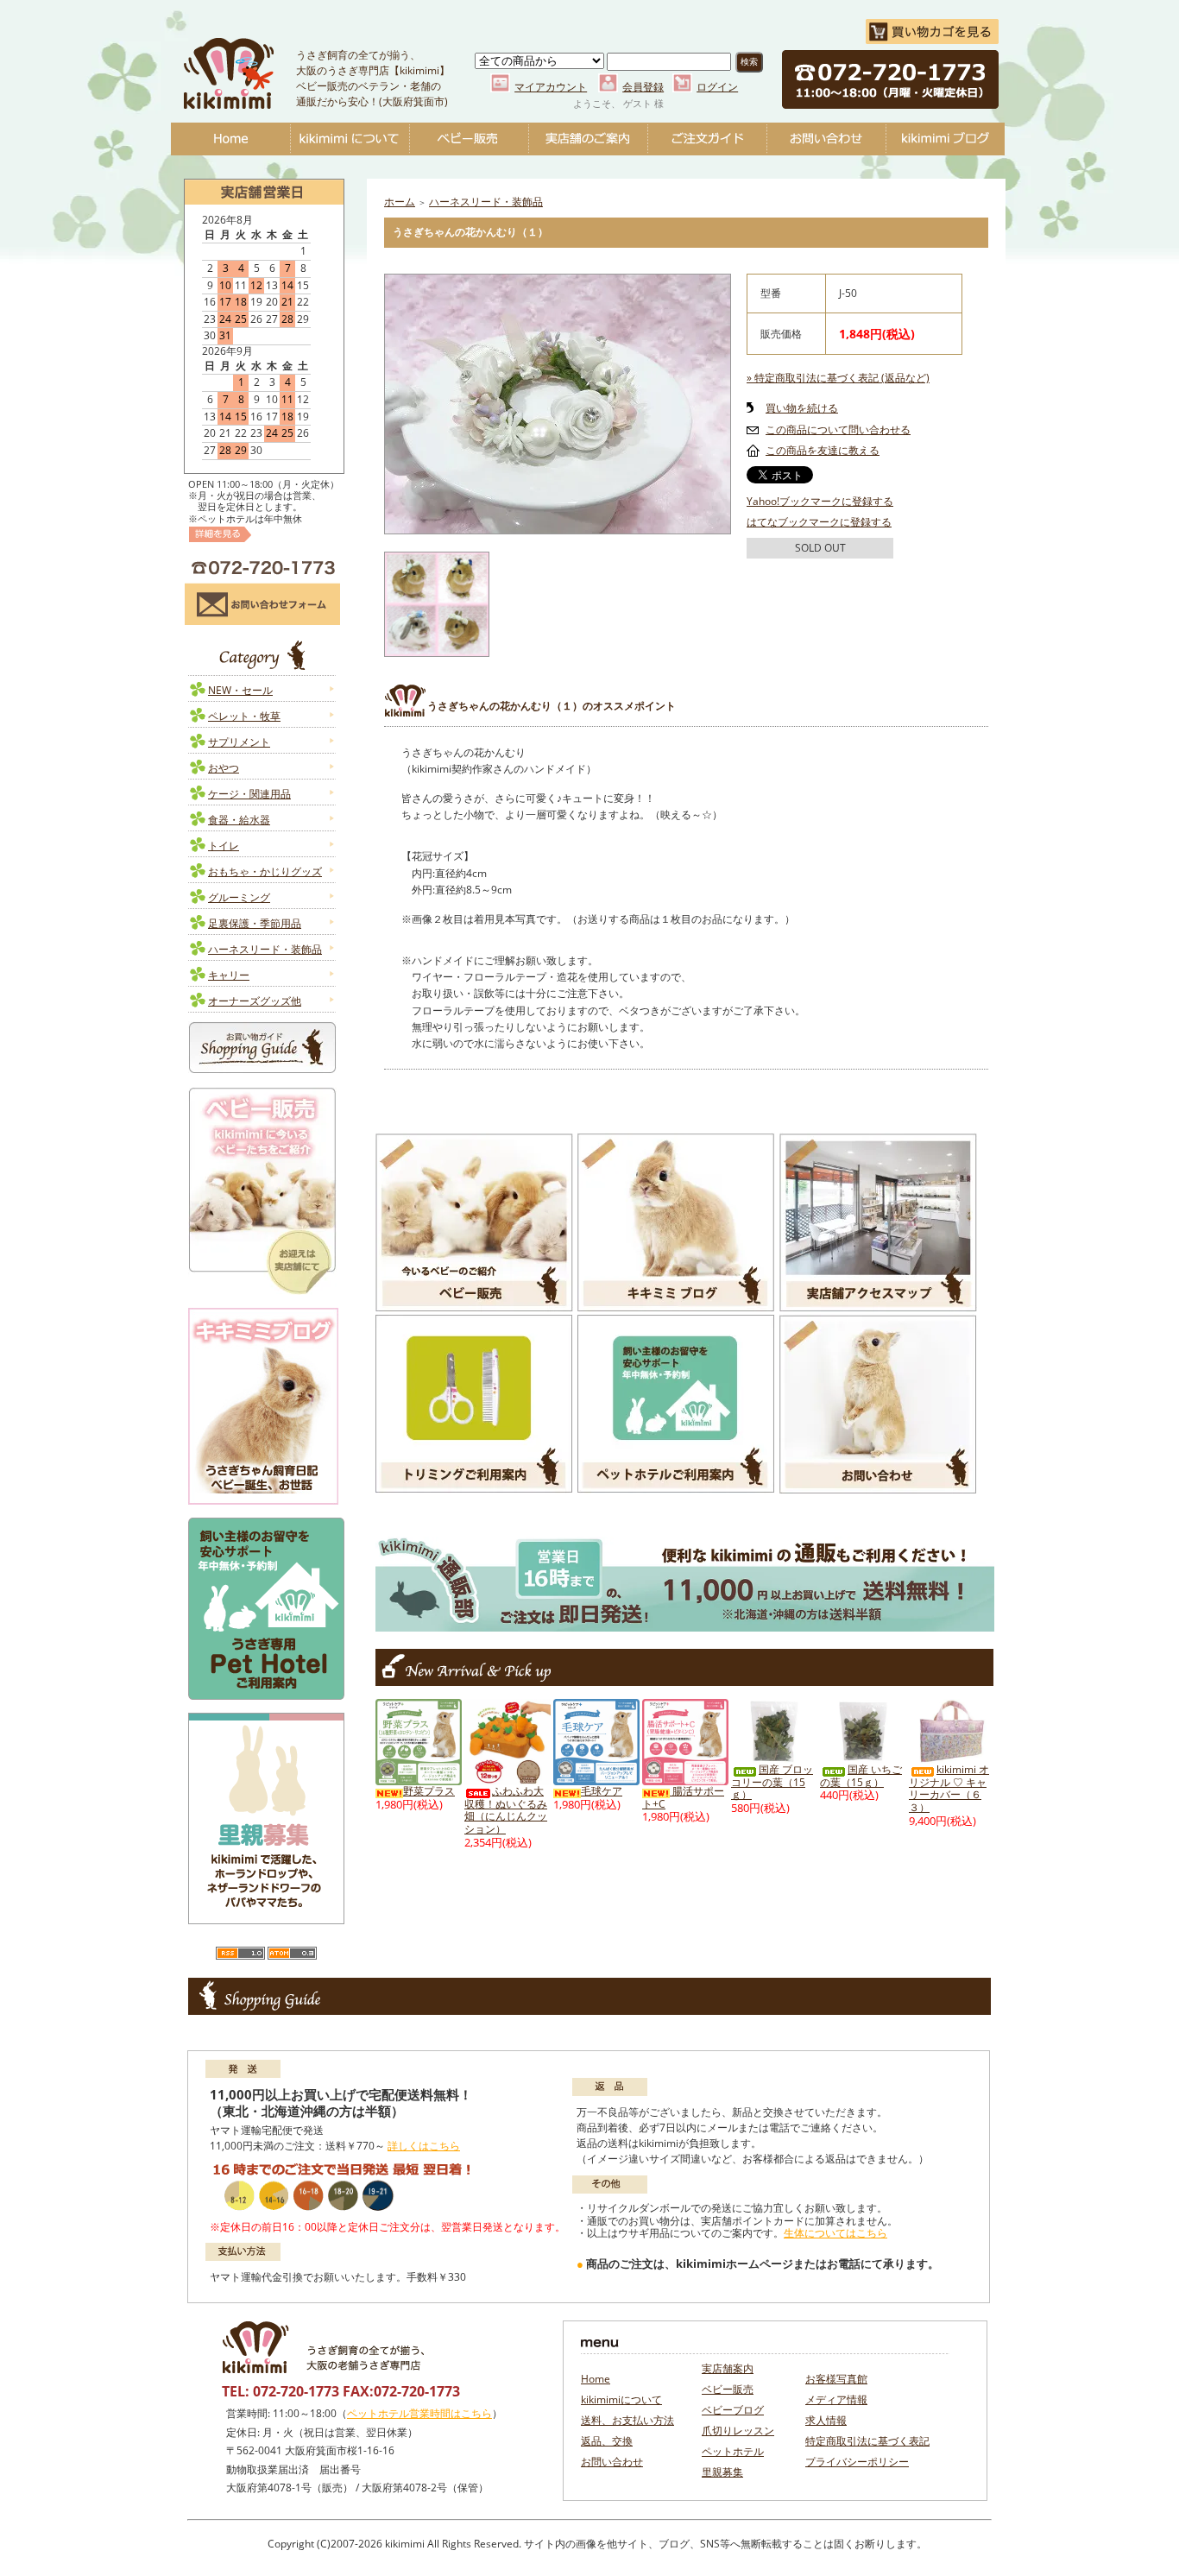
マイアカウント (551, 87)
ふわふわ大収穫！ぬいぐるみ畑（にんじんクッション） (506, 1810)
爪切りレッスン (738, 2431)
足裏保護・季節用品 (255, 923)
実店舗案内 (728, 2368)
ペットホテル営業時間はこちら (419, 2413)
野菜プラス (429, 1791)
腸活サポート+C (683, 1797)
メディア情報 (836, 2399)
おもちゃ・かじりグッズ (265, 871)
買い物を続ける (802, 408)
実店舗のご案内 (588, 139)
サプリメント (239, 742)
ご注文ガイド (707, 139)
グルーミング (239, 897)
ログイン (717, 87)
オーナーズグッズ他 (255, 1001)
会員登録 (643, 87)
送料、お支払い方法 (627, 2420)
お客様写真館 (836, 2379)
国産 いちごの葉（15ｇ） (861, 1776)
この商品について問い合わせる (838, 429)
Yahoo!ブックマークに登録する (820, 501)
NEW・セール (240, 690)
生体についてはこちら (835, 2233)
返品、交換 (607, 2441)
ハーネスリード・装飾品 (265, 949)
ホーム (400, 202)
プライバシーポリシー (857, 2462)
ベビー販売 (469, 139)
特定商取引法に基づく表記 (867, 2441)
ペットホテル (733, 2451)
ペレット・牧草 (244, 716)
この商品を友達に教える (823, 450)
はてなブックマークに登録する (819, 522)
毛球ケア (602, 1791)
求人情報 (826, 2420)
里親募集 (722, 2472)
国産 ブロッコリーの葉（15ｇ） (772, 1782)
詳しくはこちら (424, 2146)
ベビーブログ (945, 139)
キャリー (229, 975)
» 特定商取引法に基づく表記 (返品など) (838, 378)
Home (230, 139)
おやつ (224, 768)
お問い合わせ (826, 139)
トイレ (224, 846)
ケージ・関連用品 (249, 794)
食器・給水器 (239, 820)
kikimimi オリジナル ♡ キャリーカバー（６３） (949, 1788)
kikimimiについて (350, 139)
